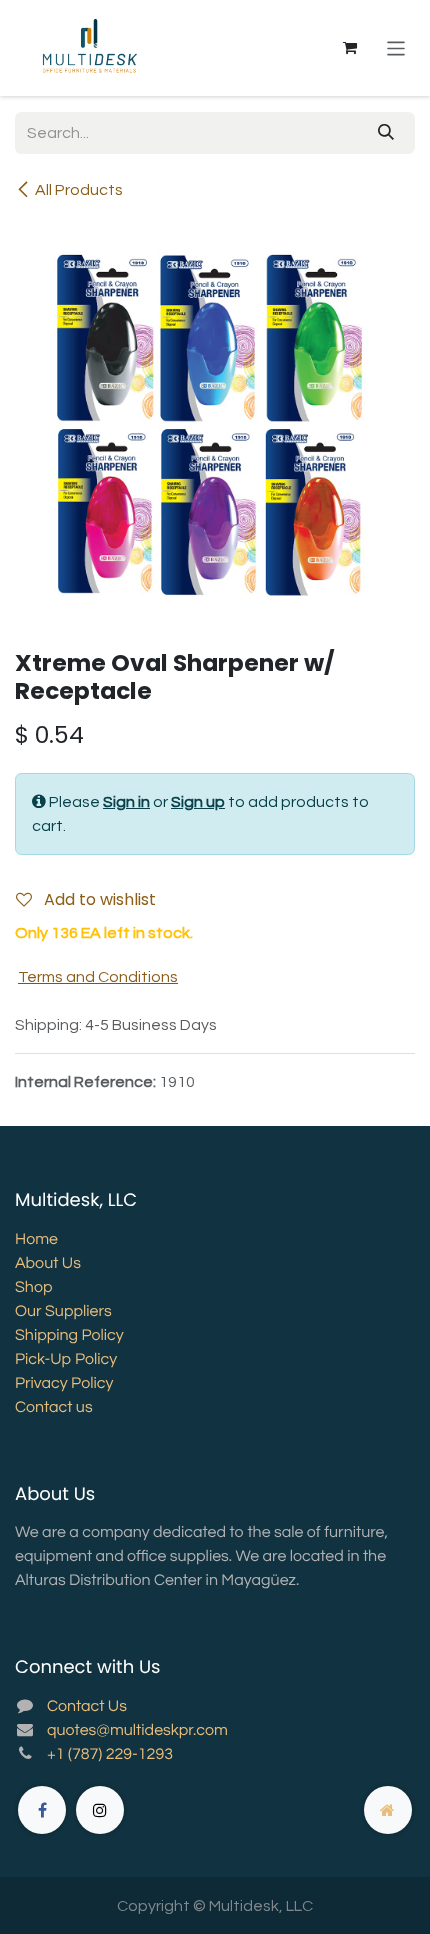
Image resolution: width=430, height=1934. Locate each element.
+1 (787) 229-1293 (110, 1755)
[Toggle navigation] (396, 47)
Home (36, 1240)
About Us (48, 1264)
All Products (79, 190)
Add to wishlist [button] (98, 899)
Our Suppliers (63, 1312)
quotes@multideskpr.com (137, 1731)
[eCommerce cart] (350, 48)
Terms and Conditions (98, 977)
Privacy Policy (64, 1384)
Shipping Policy (69, 1336)
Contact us (54, 1408)
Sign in (126, 802)
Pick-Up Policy (66, 1360)
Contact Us (87, 1707)
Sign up (198, 802)
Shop (33, 1288)
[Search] (386, 133)
